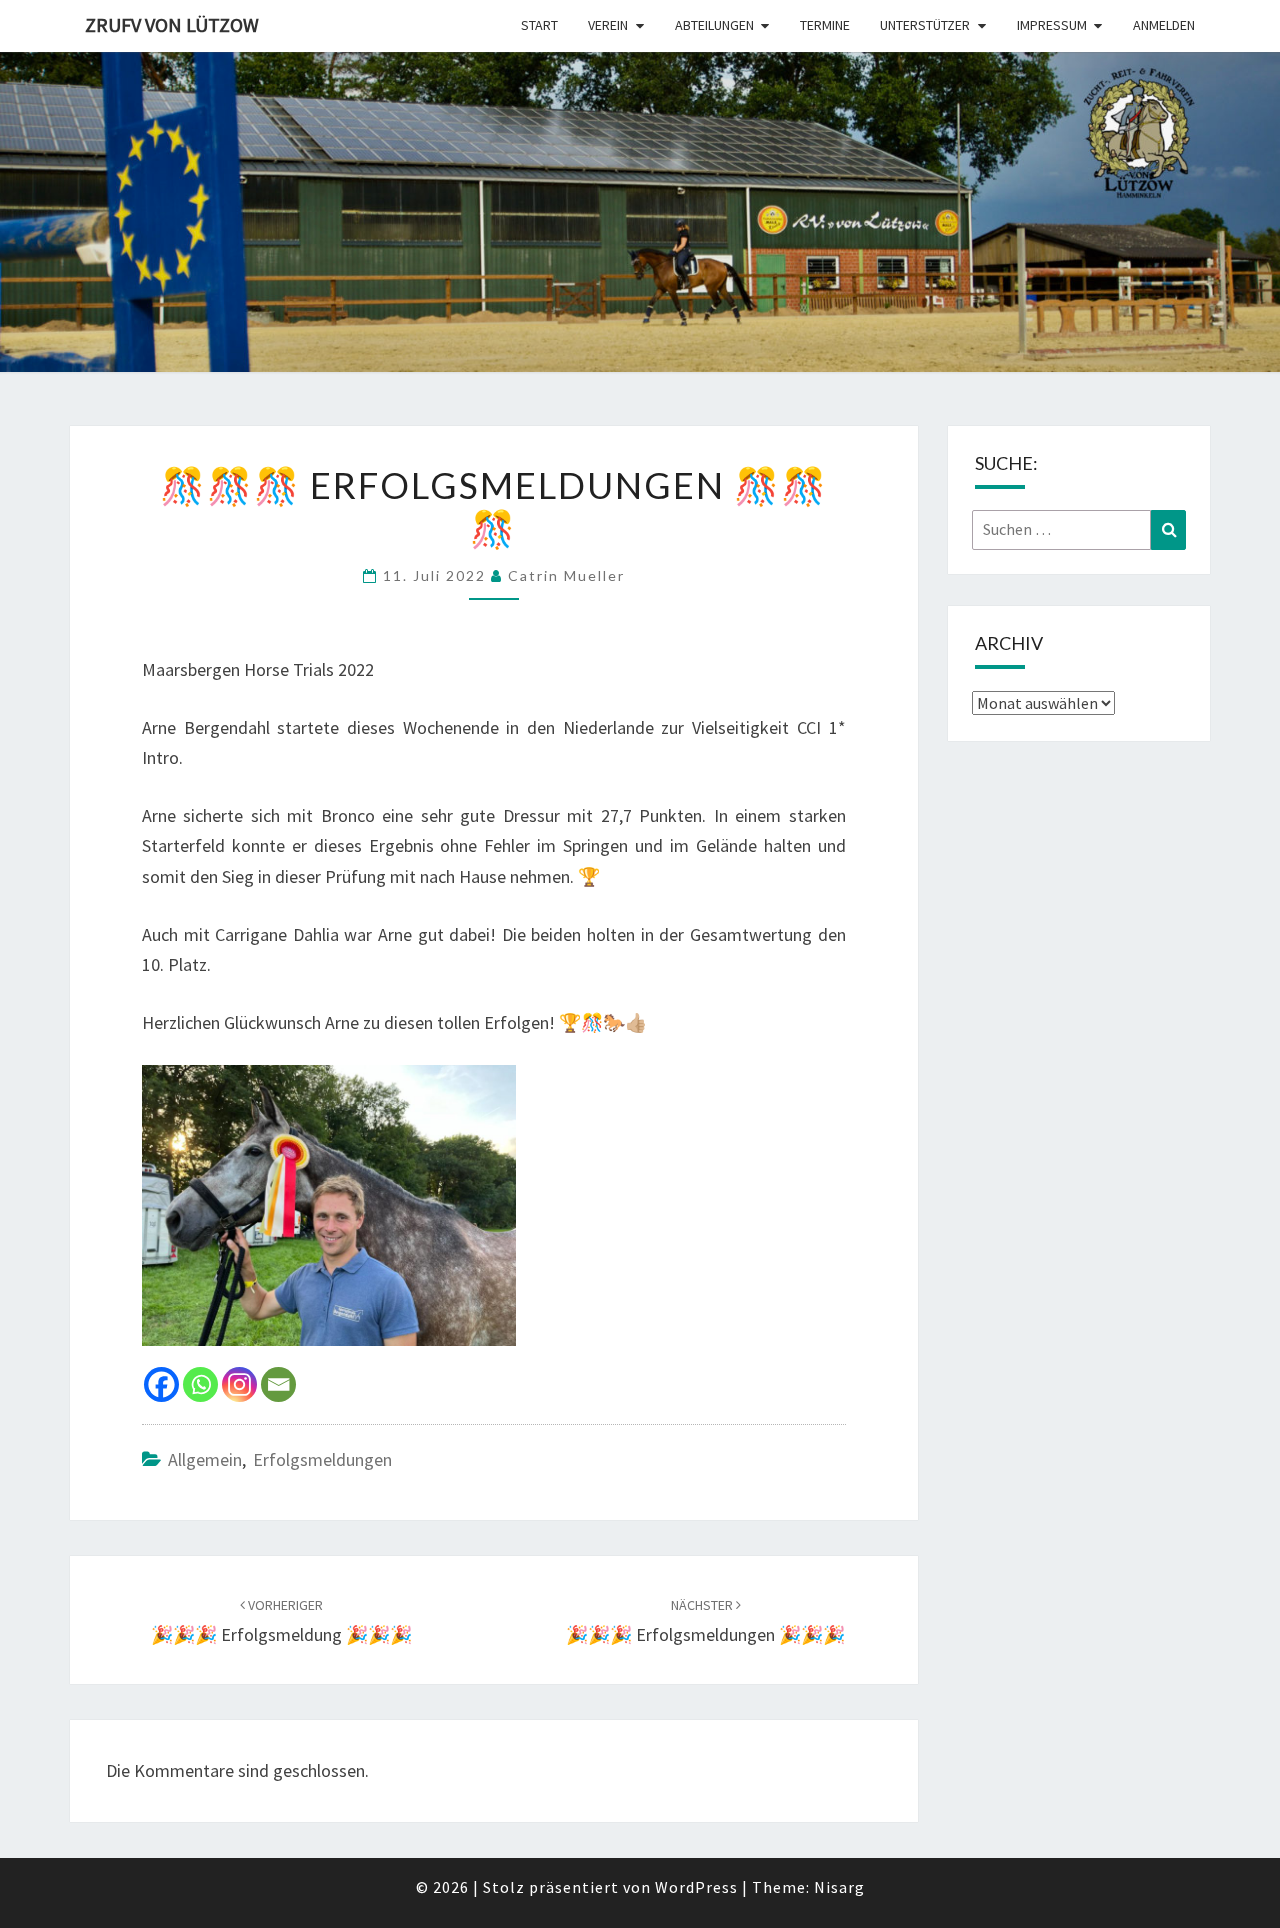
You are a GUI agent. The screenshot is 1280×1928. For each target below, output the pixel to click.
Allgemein (205, 1459)
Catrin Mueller (566, 575)
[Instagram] (239, 1384)
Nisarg (839, 1887)
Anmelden (1164, 25)
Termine (825, 25)
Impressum (1052, 25)
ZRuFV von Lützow (172, 24)
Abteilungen (714, 25)
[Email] (278, 1384)
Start (539, 25)
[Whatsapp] (200, 1384)
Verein (608, 25)
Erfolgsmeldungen (322, 1459)
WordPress (696, 1887)
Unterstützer (925, 25)
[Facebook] (161, 1384)
